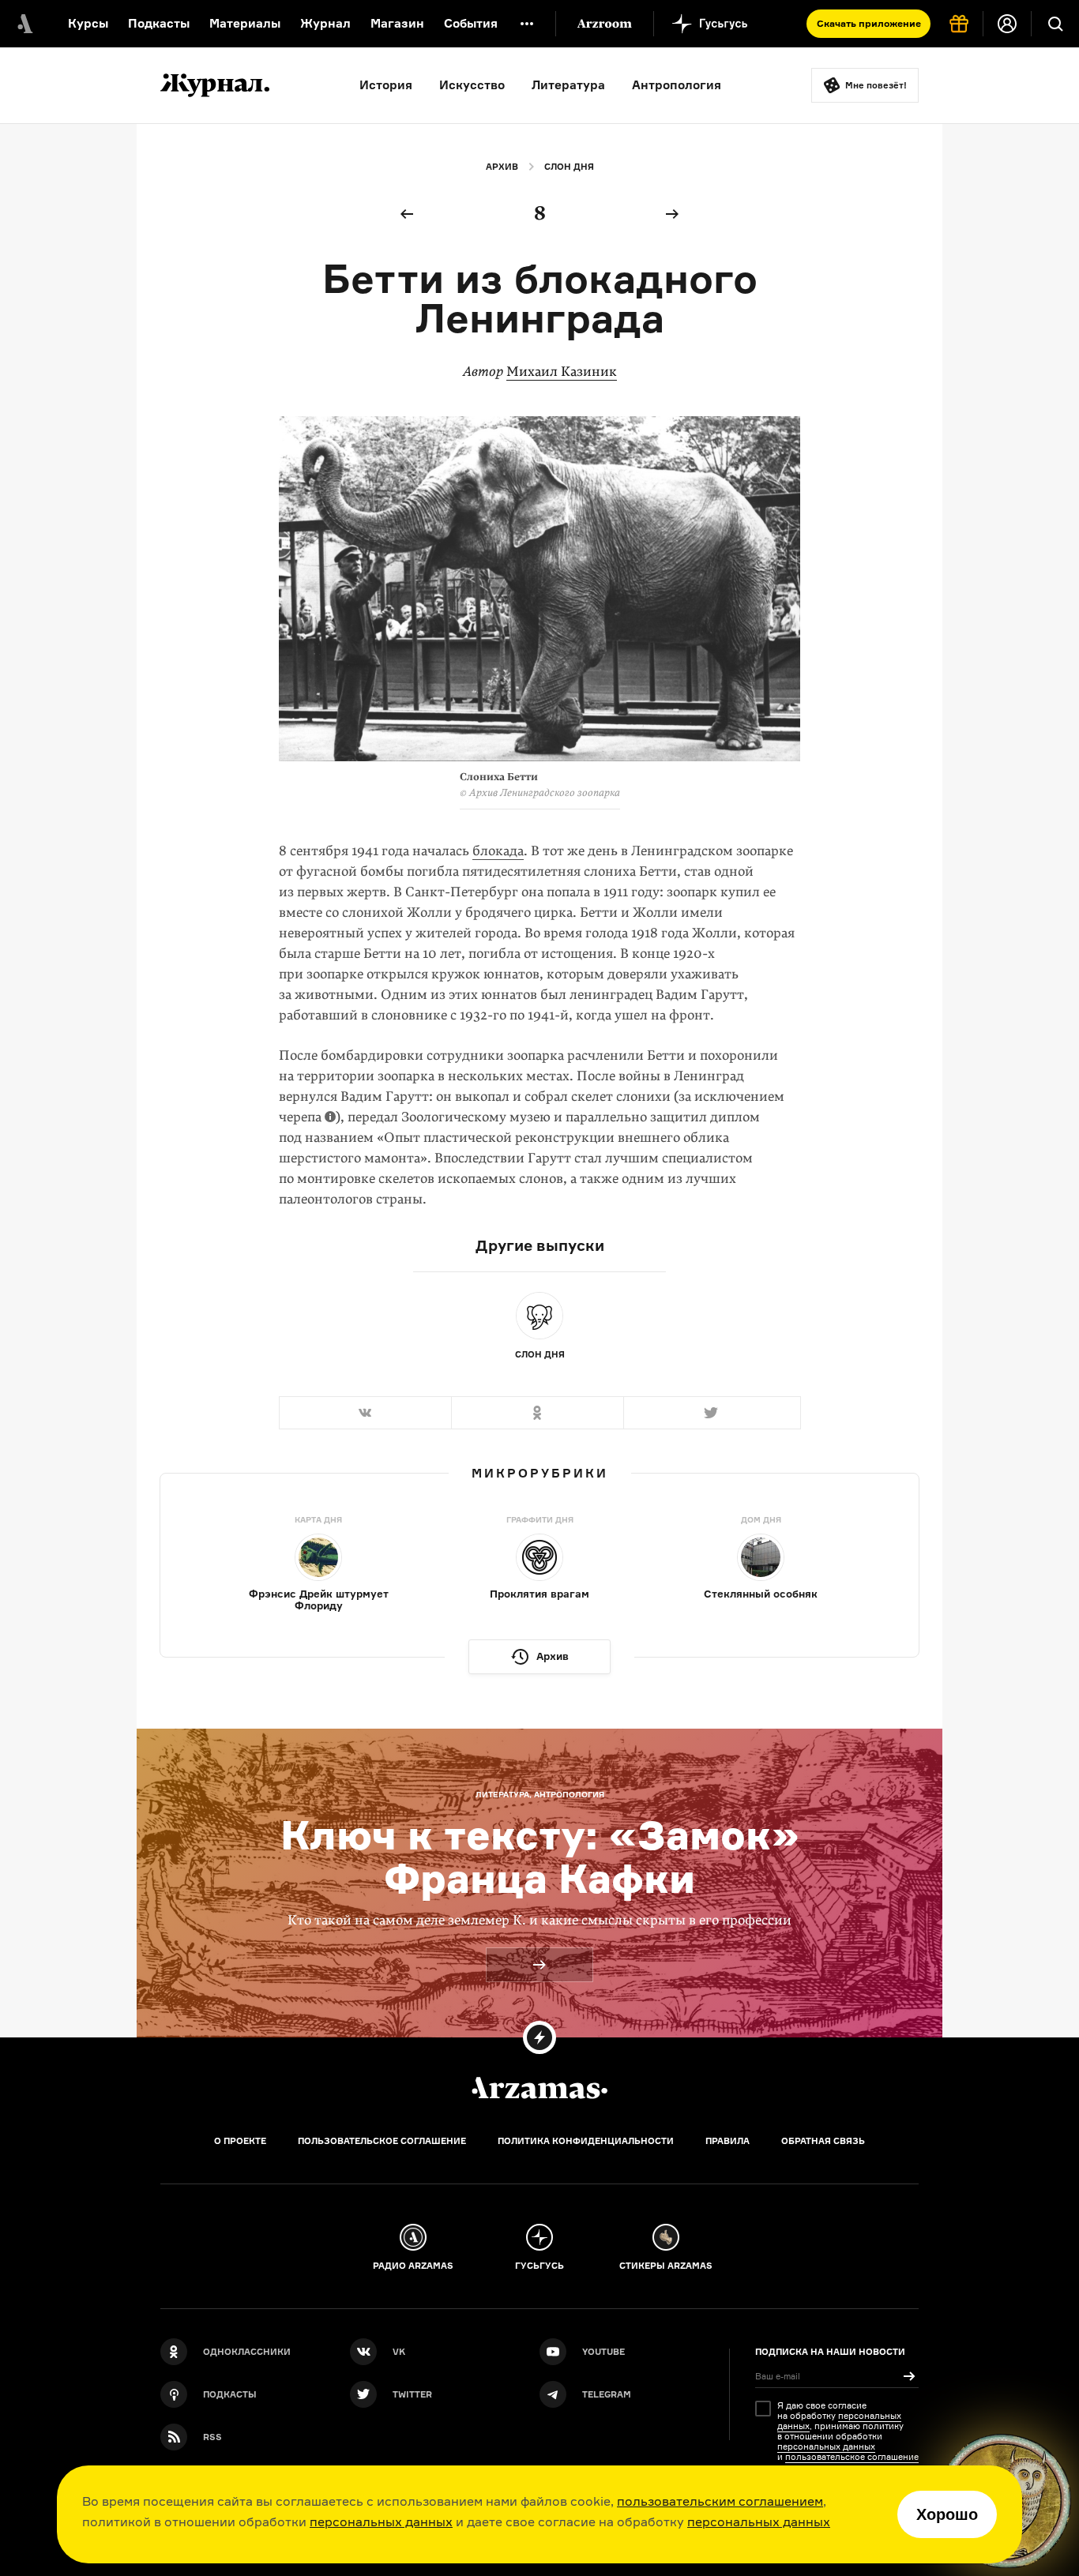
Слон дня (569, 167)
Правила (727, 2141)
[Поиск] (1055, 24)
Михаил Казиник (562, 372)
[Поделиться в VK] (365, 1413)
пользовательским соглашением (720, 2501)
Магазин (397, 23)
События (471, 23)
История (386, 85)
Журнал (325, 23)
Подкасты (159, 23)
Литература (568, 85)
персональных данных (381, 2522)
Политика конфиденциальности (586, 2141)
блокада (498, 851)
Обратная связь (823, 2141)
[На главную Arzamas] (24, 24)
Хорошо (947, 2514)
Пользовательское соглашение (382, 2141)
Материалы (245, 23)
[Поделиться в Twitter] (712, 1413)
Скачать (869, 23)
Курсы (88, 23)
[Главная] (539, 2088)
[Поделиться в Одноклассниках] (537, 1413)
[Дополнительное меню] (527, 24)
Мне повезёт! (876, 85)
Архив (502, 167)
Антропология (677, 85)
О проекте (240, 2141)
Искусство (472, 85)
